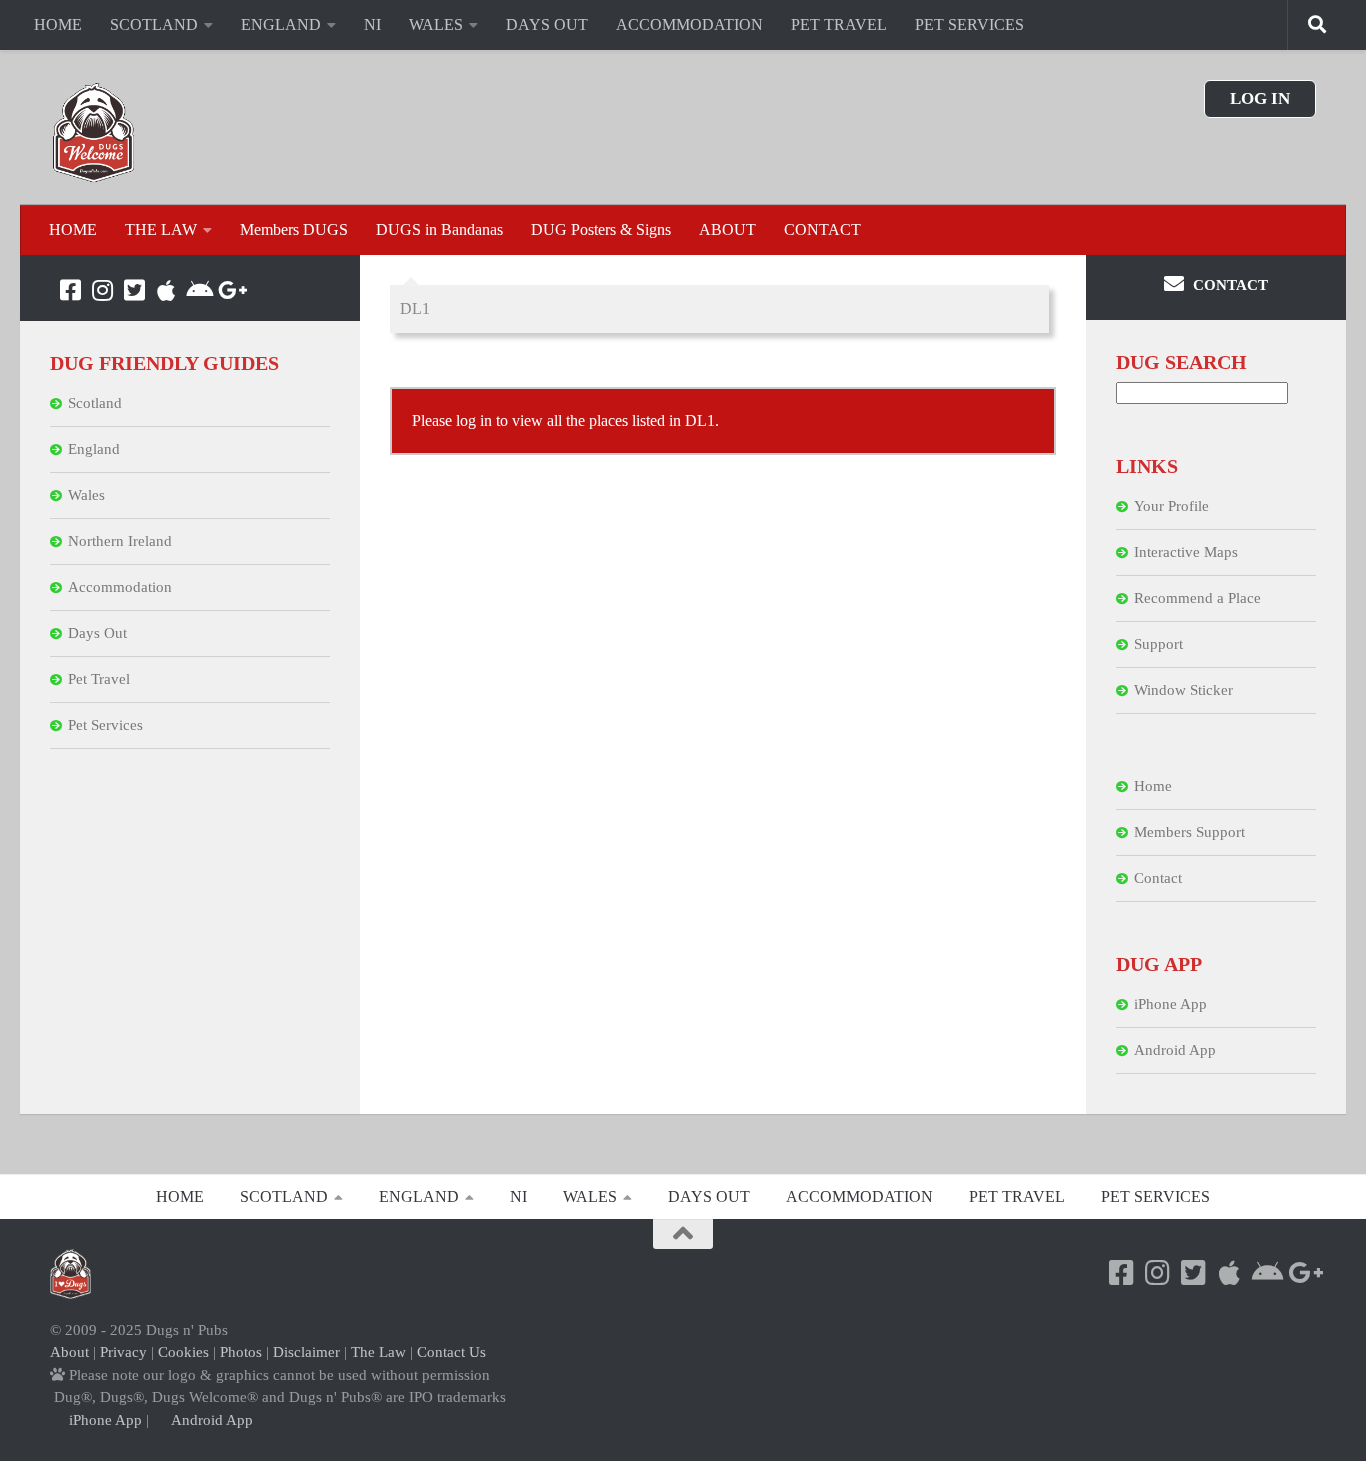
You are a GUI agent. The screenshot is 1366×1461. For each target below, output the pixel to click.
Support (1158, 644)
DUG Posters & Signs (601, 229)
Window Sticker (1183, 690)
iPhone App (1170, 1004)
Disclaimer (306, 1352)
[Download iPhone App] (166, 290)
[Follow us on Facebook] (70, 290)
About (69, 1352)
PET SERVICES (969, 24)
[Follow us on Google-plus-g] (230, 290)
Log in (1260, 98)
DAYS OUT (547, 24)
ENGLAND (281, 24)
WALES (436, 24)
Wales (86, 495)
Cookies (183, 1352)
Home (1153, 786)
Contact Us (451, 1352)
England (94, 449)
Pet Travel (99, 679)
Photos (241, 1352)
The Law (378, 1352)
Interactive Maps (1186, 552)
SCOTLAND (154, 24)
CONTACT (822, 229)
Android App (1175, 1050)
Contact (1158, 878)
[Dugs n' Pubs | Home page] (94, 132)
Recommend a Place (1197, 598)
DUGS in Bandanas (439, 229)
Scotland (95, 403)
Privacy (123, 1352)
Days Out (97, 633)
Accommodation (120, 587)
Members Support (1189, 832)
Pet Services (105, 725)
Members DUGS (294, 229)
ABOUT (727, 229)
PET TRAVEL (839, 24)
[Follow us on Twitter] (134, 290)
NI (372, 24)
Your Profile (1171, 506)
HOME (58, 24)
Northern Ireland (120, 541)
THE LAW (161, 229)
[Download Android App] (198, 290)
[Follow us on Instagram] (102, 290)
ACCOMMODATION (689, 24)
